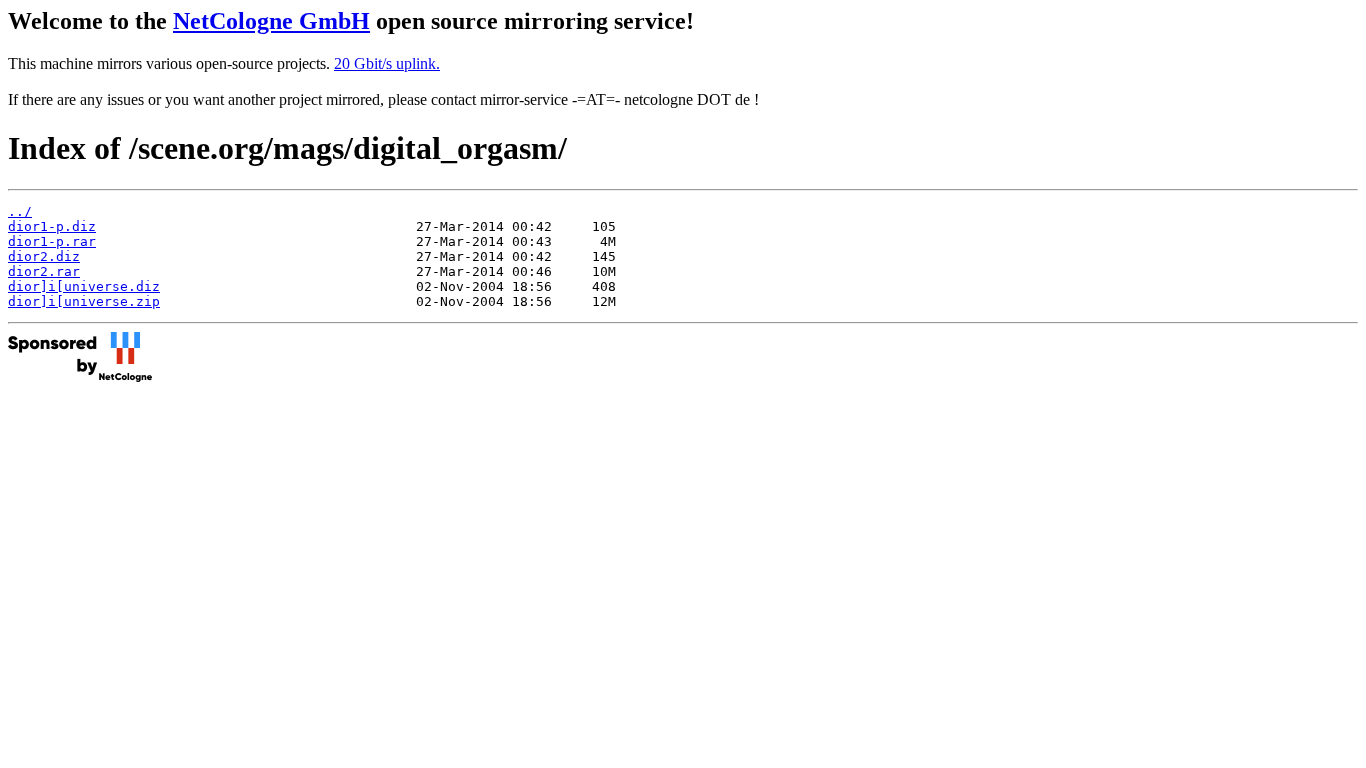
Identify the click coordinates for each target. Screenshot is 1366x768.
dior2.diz (44, 256)
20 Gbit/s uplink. (387, 63)
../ (20, 211)
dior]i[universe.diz (84, 286)
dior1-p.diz (52, 226)
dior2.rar (44, 271)
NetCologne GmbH (271, 21)
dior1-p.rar (52, 241)
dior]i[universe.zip (84, 301)
